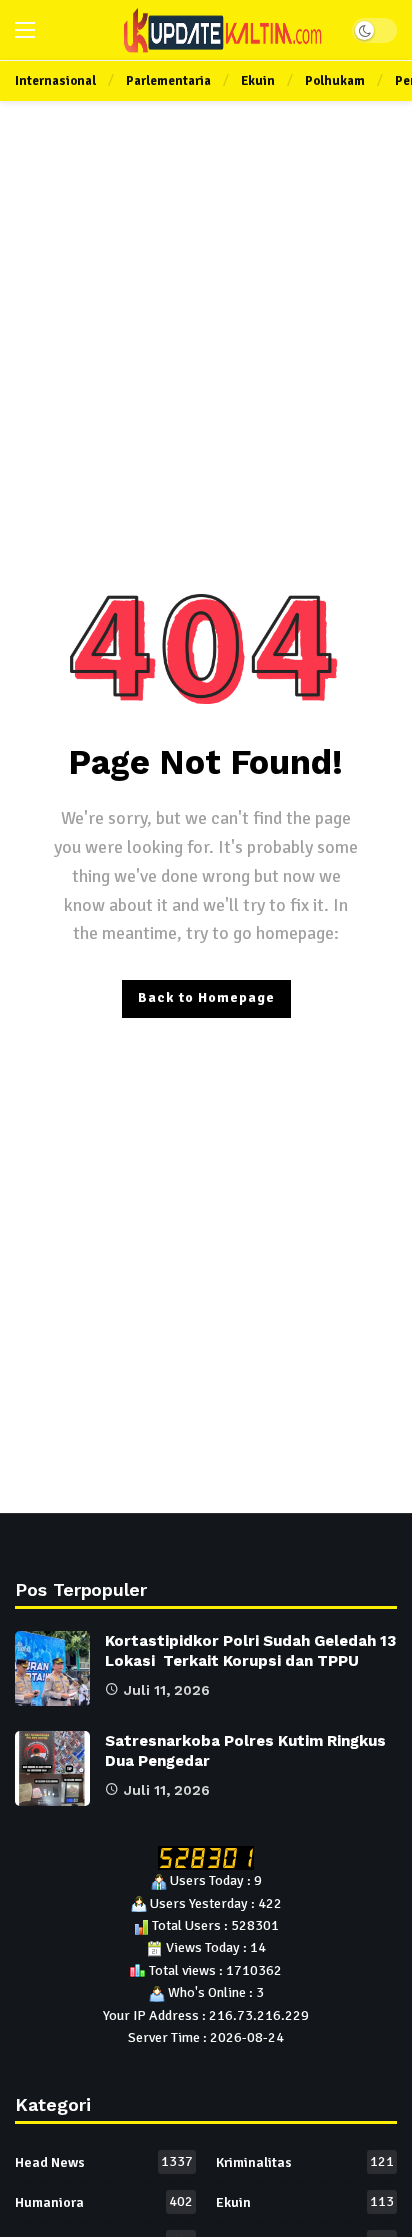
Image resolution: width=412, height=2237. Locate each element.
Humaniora (104, 2202)
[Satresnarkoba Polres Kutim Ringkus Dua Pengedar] (52, 1768)
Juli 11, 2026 (167, 1690)
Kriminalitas (305, 2162)
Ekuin (305, 2202)
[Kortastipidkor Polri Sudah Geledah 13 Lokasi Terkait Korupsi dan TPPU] (52, 1668)
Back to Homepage (206, 997)
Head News (104, 2162)
